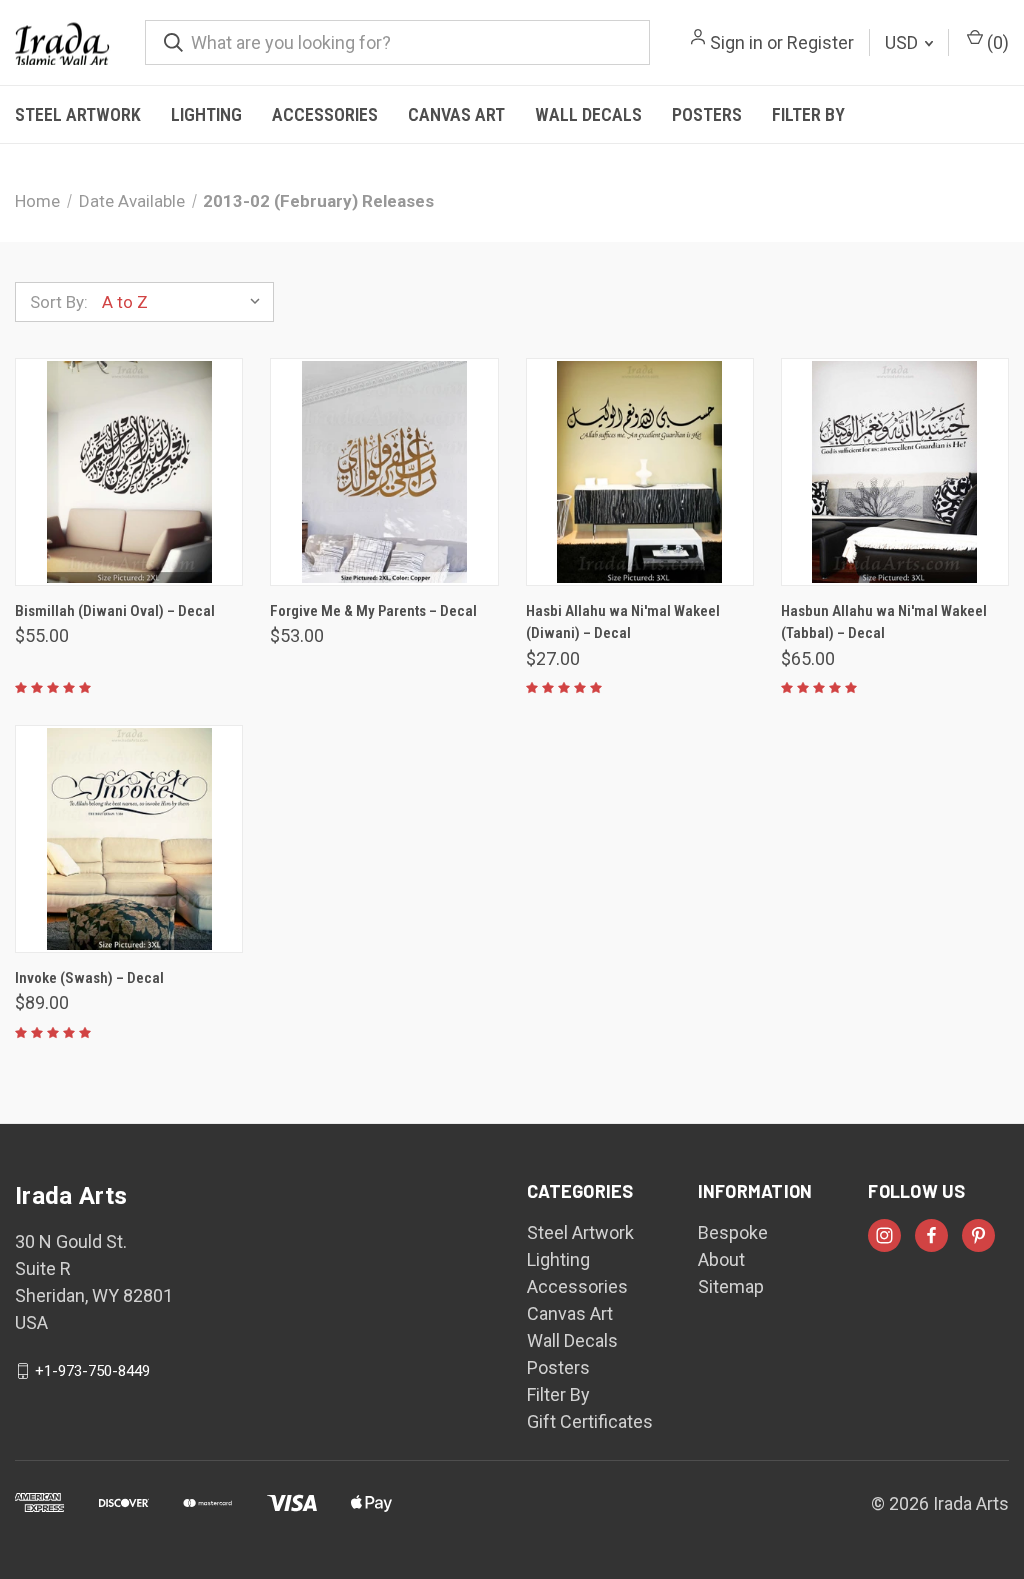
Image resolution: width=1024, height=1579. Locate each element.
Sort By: (59, 302)
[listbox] (186, 302)
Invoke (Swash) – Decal (89, 978)
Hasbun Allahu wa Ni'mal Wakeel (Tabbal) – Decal (884, 622)
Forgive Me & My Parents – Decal (373, 611)
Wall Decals (588, 114)
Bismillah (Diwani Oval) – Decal (115, 611)
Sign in (736, 42)
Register (820, 42)
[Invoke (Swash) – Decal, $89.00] (129, 839)
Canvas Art (456, 114)
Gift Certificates (590, 1421)
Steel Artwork (78, 114)
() (996, 42)
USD (903, 42)
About (721, 1259)
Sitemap (731, 1286)
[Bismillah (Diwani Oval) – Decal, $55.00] (129, 472)
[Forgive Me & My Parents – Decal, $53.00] (384, 472)
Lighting (206, 114)
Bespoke (733, 1232)
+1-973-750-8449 (92, 1371)
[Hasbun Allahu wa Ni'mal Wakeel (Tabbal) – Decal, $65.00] (895, 472)
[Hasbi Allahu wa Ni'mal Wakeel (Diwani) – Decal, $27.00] (640, 472)
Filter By (808, 114)
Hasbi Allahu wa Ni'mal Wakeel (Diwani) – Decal (623, 622)
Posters (707, 114)
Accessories (325, 114)
